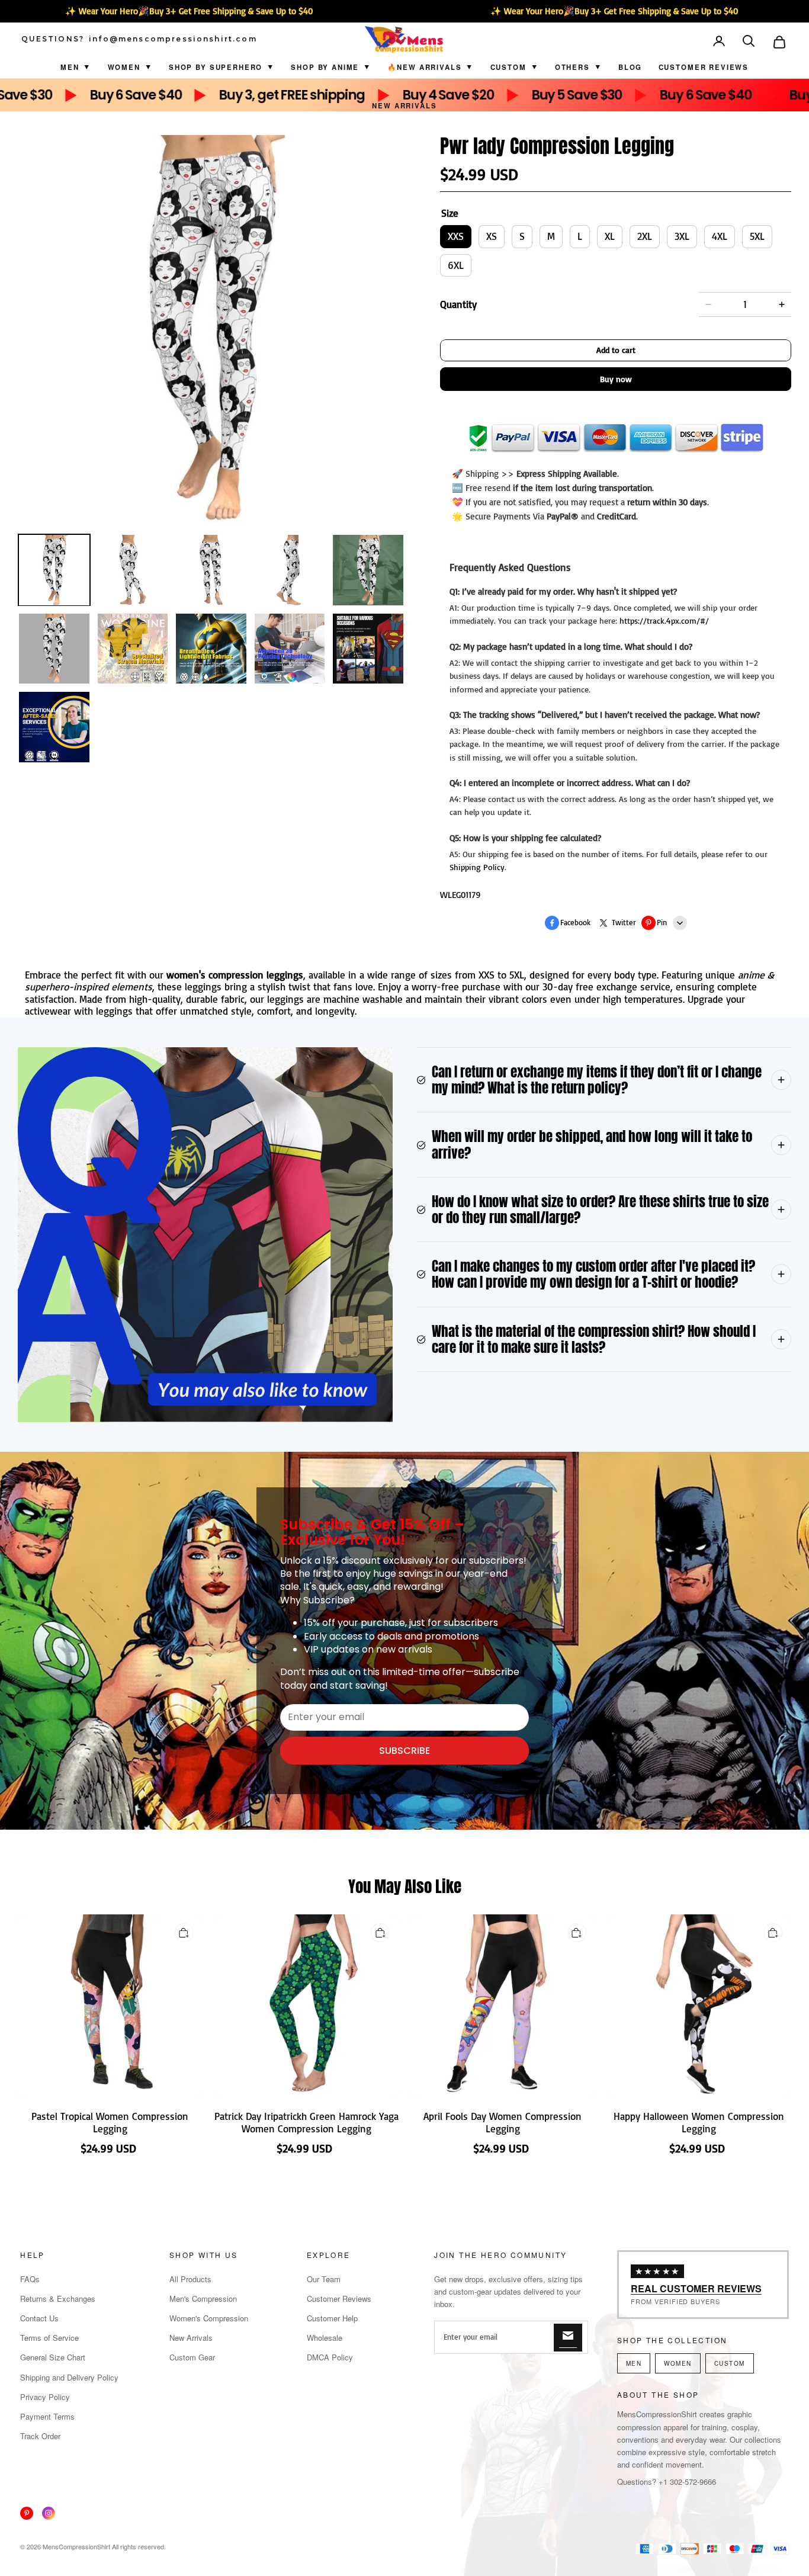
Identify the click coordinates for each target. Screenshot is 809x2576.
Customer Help (332, 2318)
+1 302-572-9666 (687, 2482)
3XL (682, 236)
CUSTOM (508, 67)
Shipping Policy (477, 867)
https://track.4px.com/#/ (664, 620)
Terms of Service (49, 2338)
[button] (750, 42)
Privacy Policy (45, 2397)
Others (572, 67)
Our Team (324, 2279)
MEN (634, 2363)
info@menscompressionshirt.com (173, 39)
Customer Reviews (704, 67)
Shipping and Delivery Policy (69, 2377)
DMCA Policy (330, 2357)
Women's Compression (209, 2318)
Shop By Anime (325, 67)
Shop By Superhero (216, 67)
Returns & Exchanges (58, 2298)
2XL (645, 236)
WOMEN (678, 2363)
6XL (456, 265)
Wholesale (325, 2338)
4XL (720, 236)
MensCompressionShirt (76, 2546)
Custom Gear (192, 2357)
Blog (630, 67)
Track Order (40, 2436)
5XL (757, 236)
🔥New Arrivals (424, 67)
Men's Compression (203, 2298)
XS (492, 236)
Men (70, 67)
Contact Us (39, 2318)
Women (124, 67)
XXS (456, 236)
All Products (190, 2279)
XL (610, 236)
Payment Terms (47, 2416)
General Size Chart (53, 2357)
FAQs (30, 2279)
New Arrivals (404, 106)
